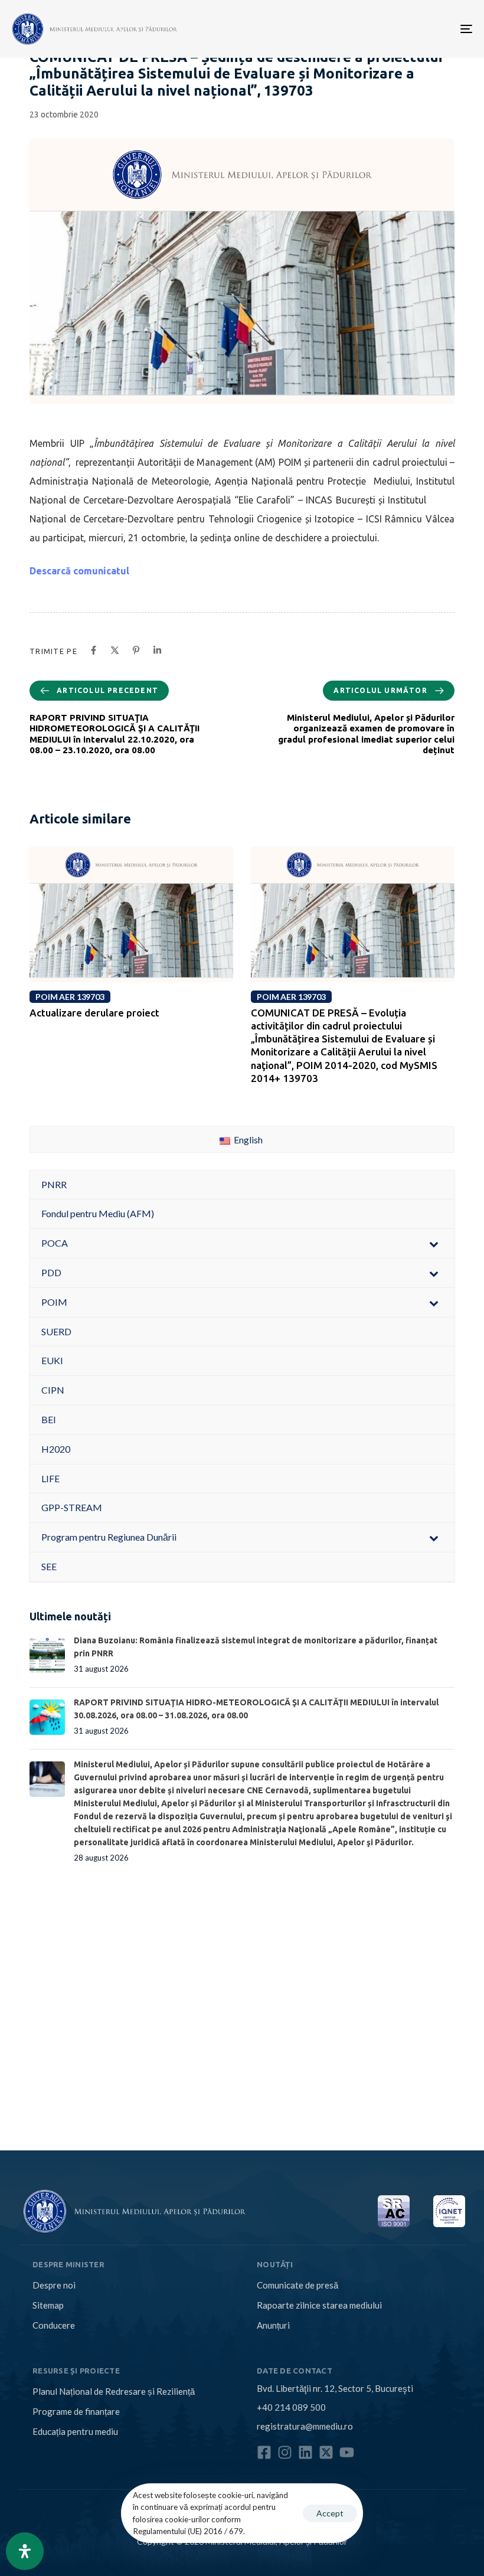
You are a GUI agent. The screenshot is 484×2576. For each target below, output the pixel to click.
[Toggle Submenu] (434, 1243)
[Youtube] (347, 2452)
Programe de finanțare (76, 2411)
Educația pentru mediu (75, 2431)
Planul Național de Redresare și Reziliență (114, 2391)
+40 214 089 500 (291, 2407)
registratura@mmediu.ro (305, 2426)
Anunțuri (273, 2325)
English (247, 1140)
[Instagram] (285, 2452)
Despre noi (54, 2285)
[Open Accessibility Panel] (25, 2551)
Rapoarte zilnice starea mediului (319, 2305)
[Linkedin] (305, 2452)
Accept (330, 2513)
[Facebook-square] (264, 2452)
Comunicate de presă (297, 2285)
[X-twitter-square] (326, 2452)
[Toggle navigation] (395, 29)
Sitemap (48, 2305)
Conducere (54, 2325)
